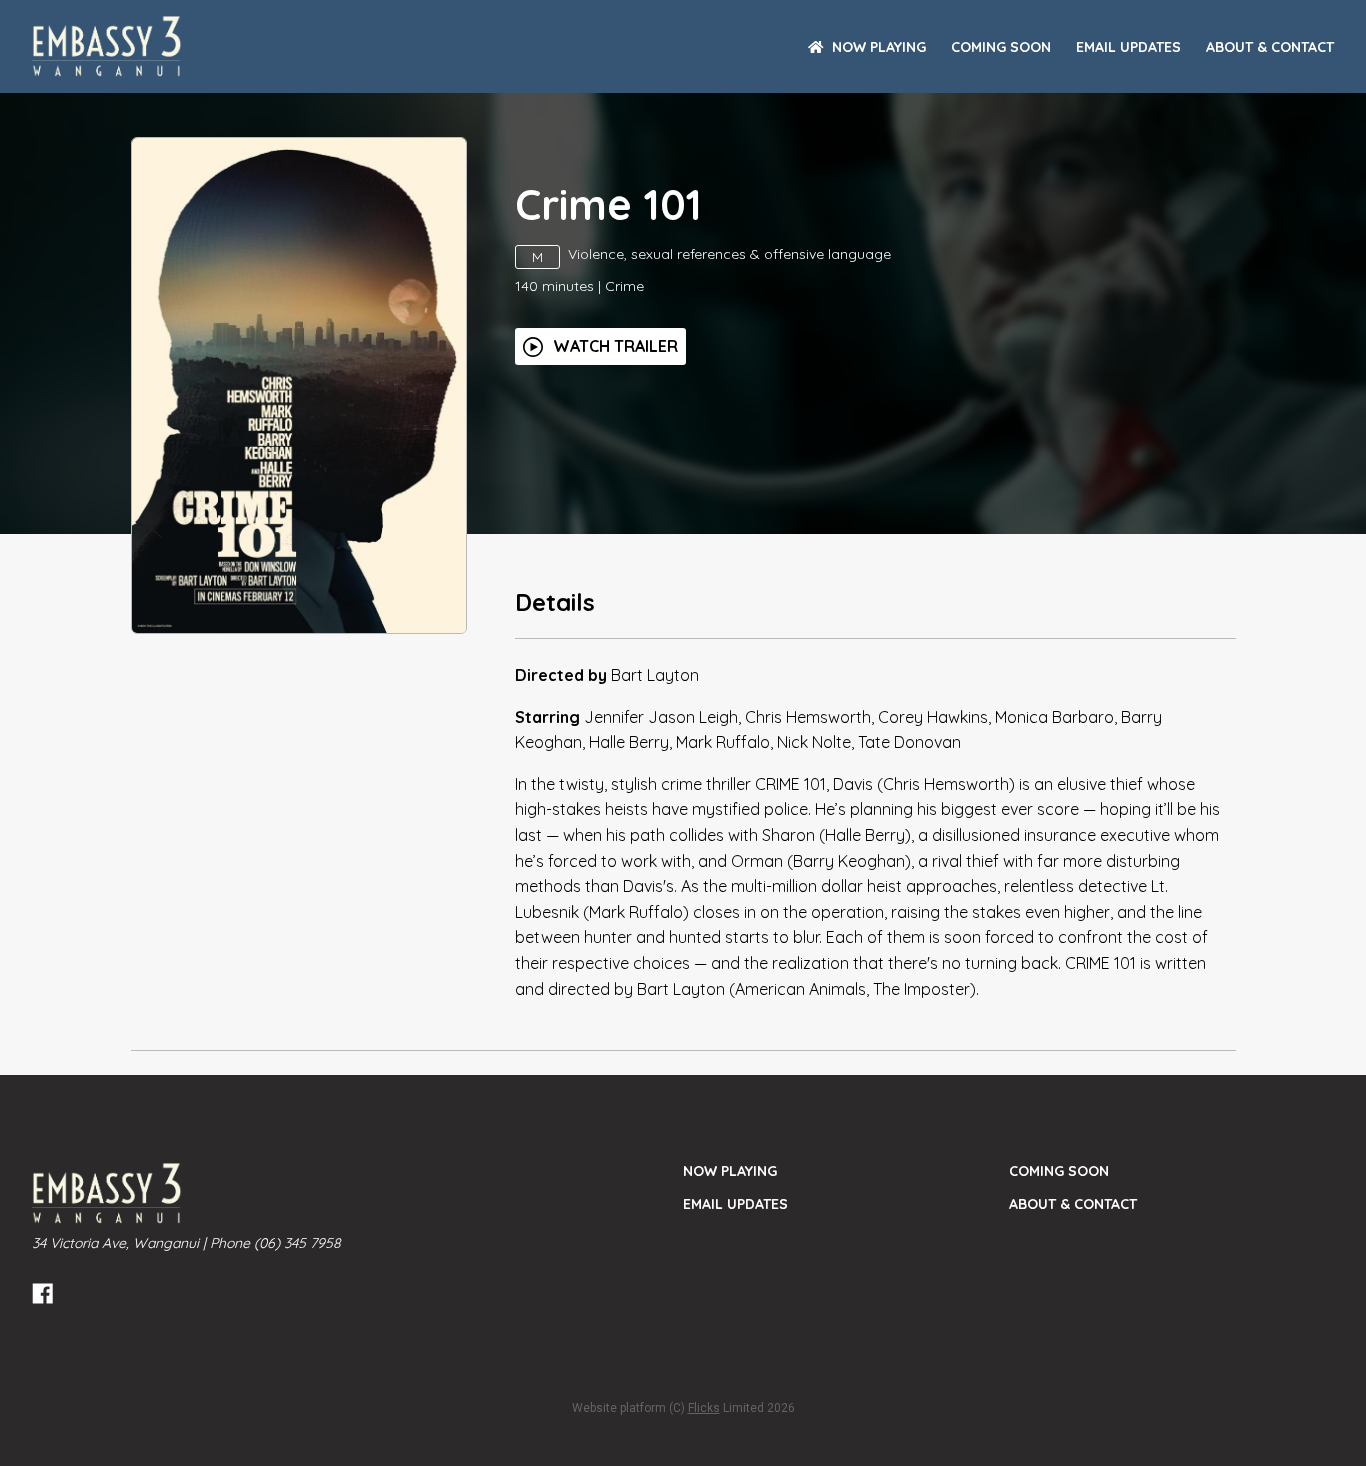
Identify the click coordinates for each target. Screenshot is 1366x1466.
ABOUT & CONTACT (1270, 47)
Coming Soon (1001, 47)
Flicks (704, 1408)
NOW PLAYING (879, 47)
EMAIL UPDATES (1128, 47)
